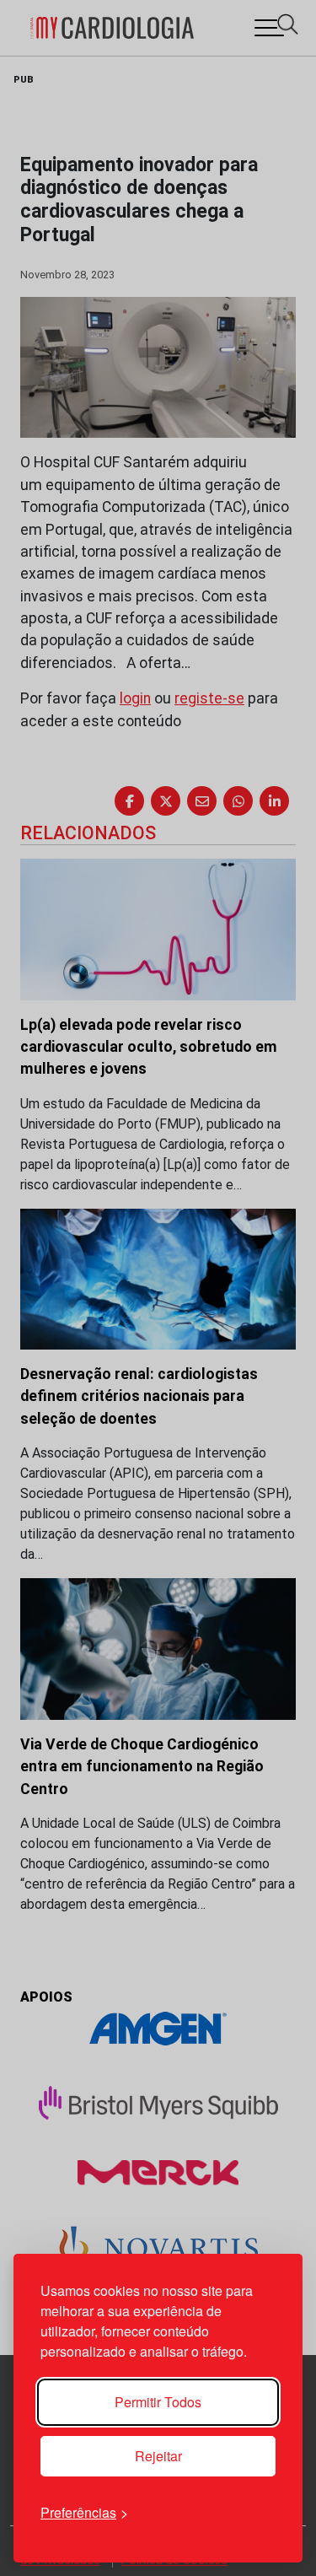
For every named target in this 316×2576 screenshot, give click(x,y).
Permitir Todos (158, 2402)
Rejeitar (158, 2456)
